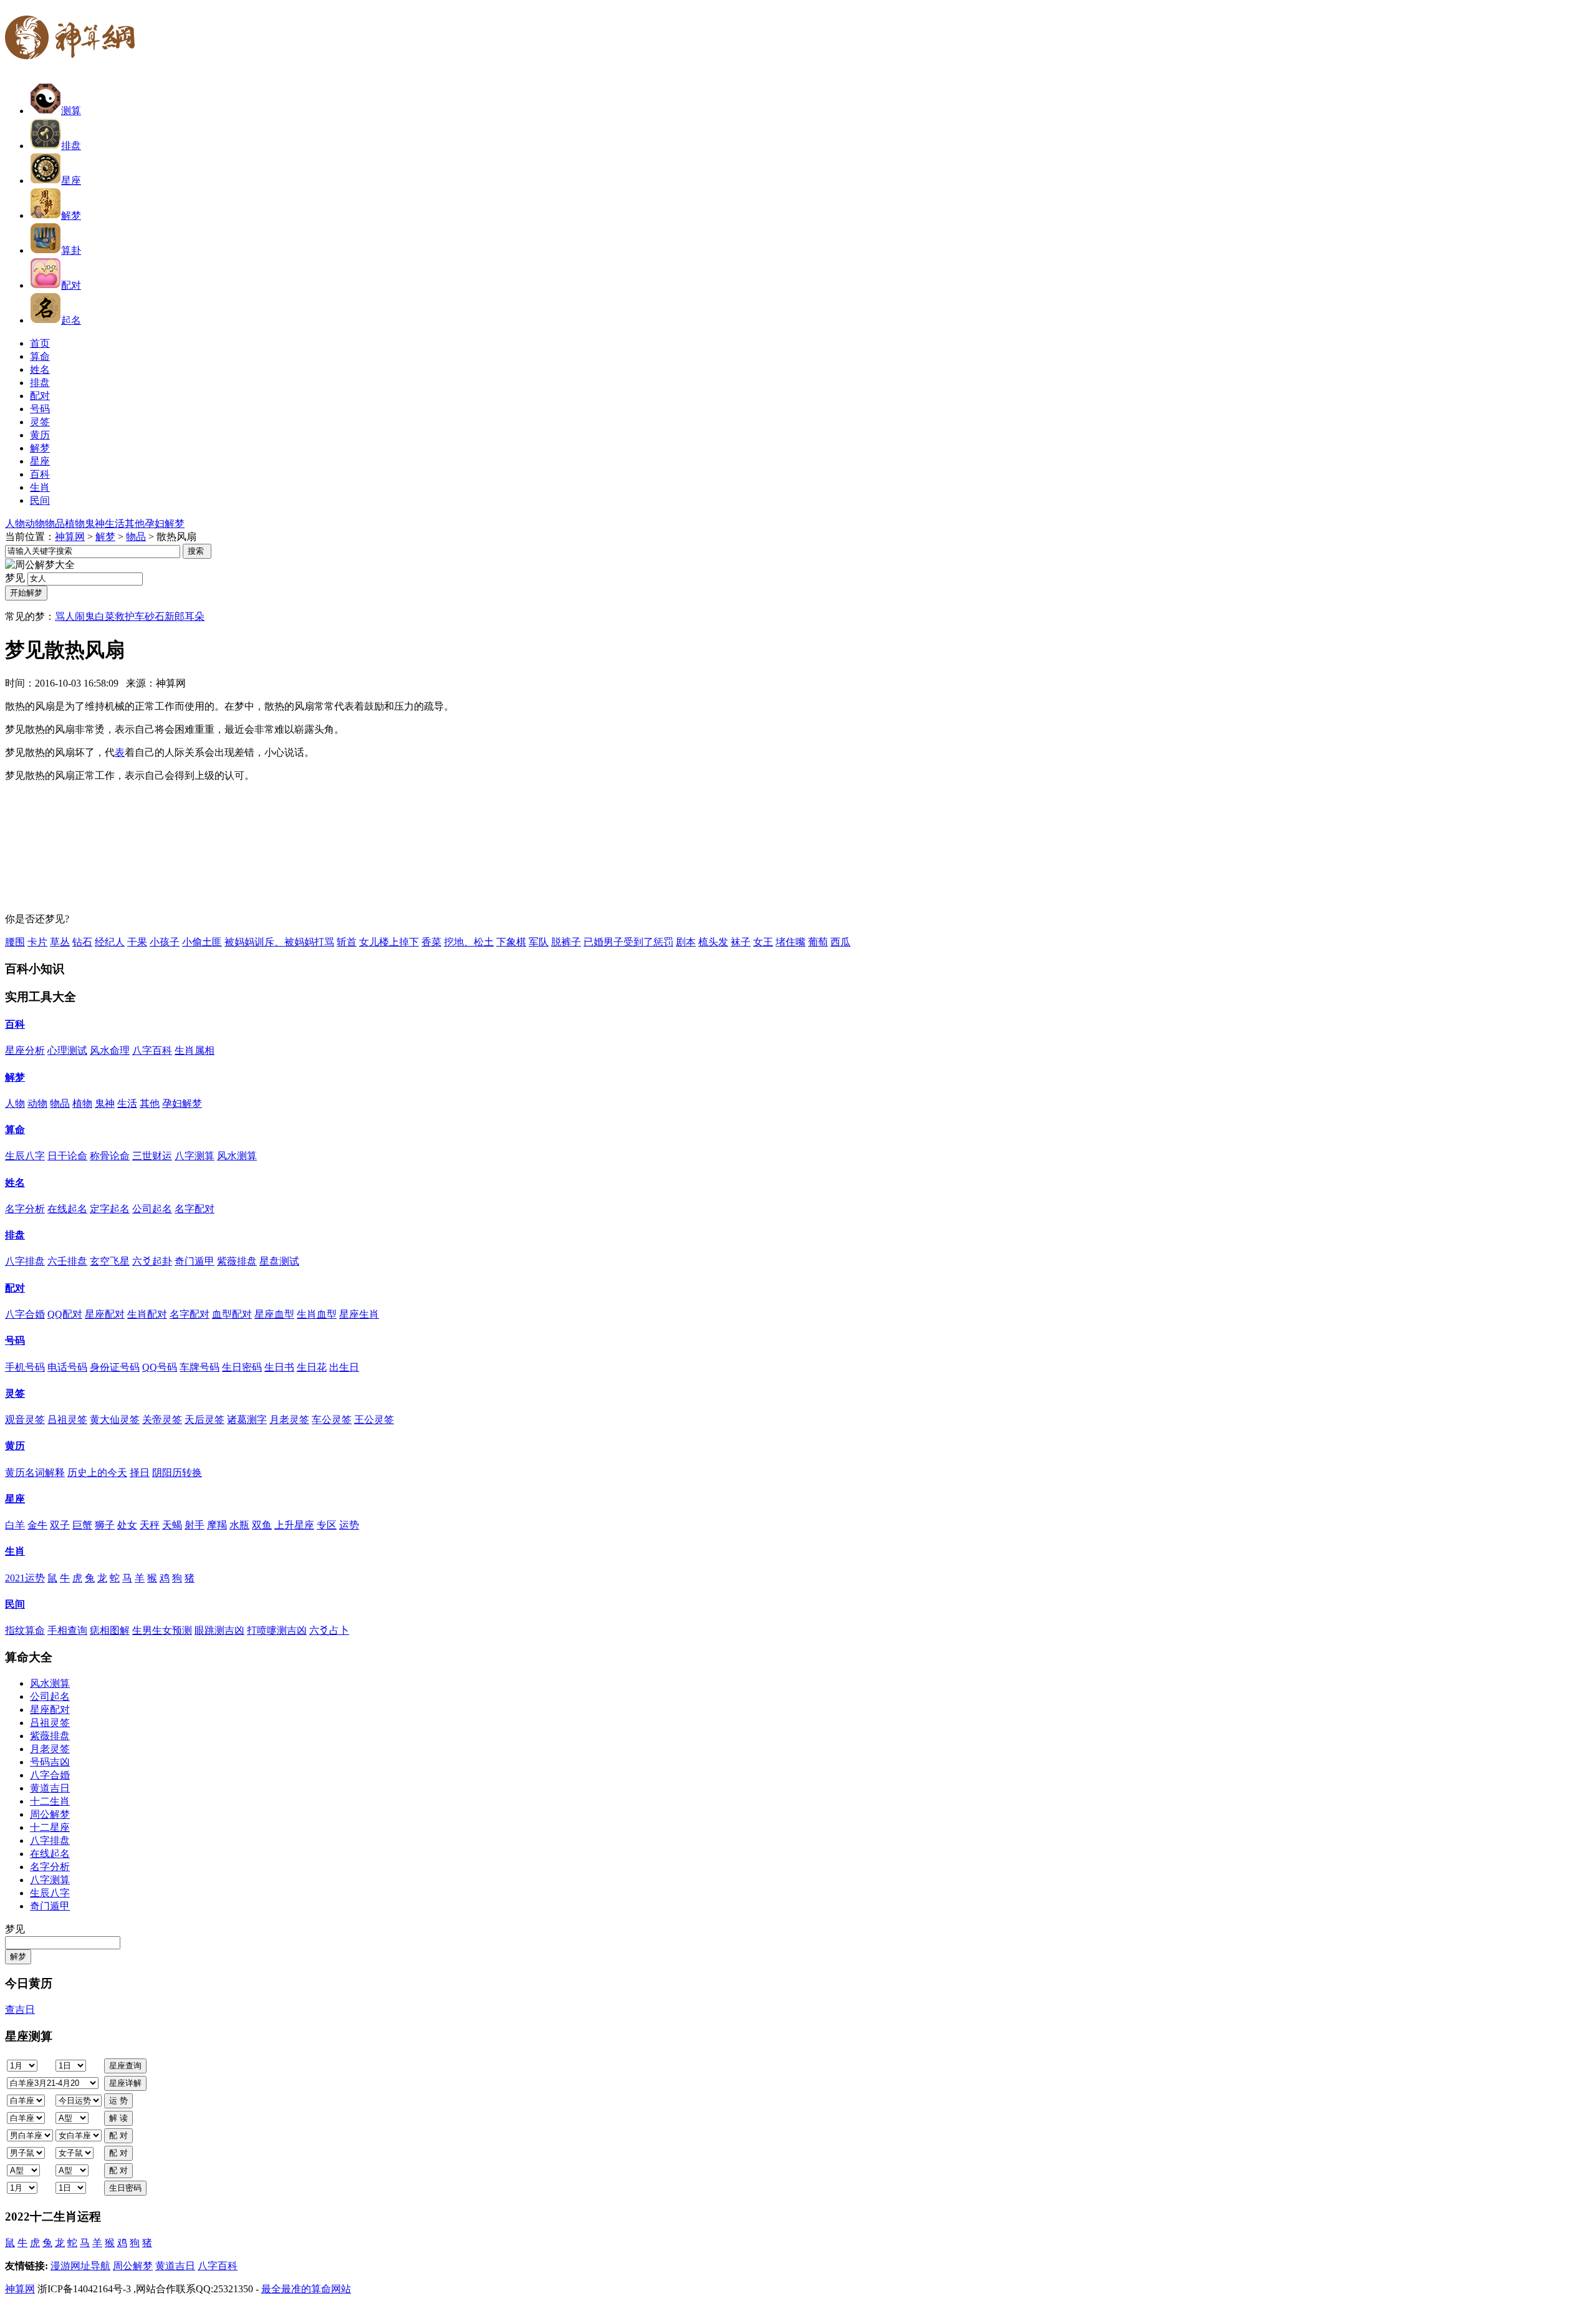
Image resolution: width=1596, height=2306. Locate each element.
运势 (349, 1525)
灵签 (15, 1393)
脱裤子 (566, 942)
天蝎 (172, 1525)
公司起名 (152, 1209)
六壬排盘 (67, 1261)
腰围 (15, 942)
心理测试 (67, 1050)
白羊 (15, 1525)
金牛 (37, 1525)
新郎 (175, 616)
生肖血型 (317, 1314)
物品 (55, 523)
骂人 (65, 616)
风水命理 (110, 1050)
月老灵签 (289, 1420)
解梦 (71, 215)
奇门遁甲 (195, 1261)
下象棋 (511, 942)
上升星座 (294, 1525)
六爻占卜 (329, 1630)
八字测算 (195, 1156)
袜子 (741, 942)
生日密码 (242, 1367)
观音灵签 (25, 1420)
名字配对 (195, 1209)
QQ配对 (65, 1314)
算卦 (71, 250)
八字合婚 (25, 1314)
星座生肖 (359, 1314)
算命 (15, 1130)
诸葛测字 (247, 1420)
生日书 (279, 1367)
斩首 (347, 942)
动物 (35, 523)
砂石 (155, 616)
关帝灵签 (162, 1420)
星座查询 (125, 2066)
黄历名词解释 (35, 1473)
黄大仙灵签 (115, 1420)
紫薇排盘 (237, 1261)
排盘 (71, 146)
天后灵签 (204, 1420)
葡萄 (818, 942)
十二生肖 (50, 1801)
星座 (71, 181)
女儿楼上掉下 (389, 942)
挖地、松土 (469, 942)
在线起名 (67, 1209)
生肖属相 (195, 1050)
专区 (327, 1525)
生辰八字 (25, 1156)
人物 (15, 523)
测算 (71, 111)
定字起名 (110, 1209)
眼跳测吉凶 (219, 1630)
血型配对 (232, 1314)
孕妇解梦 (165, 523)
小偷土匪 (202, 942)
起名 (71, 320)
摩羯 (217, 1525)
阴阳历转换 (177, 1473)
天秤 (150, 1525)
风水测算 (237, 1156)
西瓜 (840, 942)
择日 (140, 1473)
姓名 (15, 1183)
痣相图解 (110, 1630)
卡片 (37, 942)
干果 (137, 942)
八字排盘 (25, 1261)
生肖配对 (147, 1314)
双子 (60, 1525)
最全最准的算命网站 (306, 2289)
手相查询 (67, 1630)
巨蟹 (82, 1525)
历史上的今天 (97, 1473)
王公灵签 (374, 1420)
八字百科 (152, 1050)
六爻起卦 (152, 1261)
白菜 (105, 616)
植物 (75, 523)
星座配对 (105, 1314)
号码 (15, 1340)
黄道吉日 (50, 1788)
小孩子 (165, 942)
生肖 (15, 1551)
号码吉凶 (50, 1762)
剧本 (686, 942)
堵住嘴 (791, 942)
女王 (763, 942)
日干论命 (67, 1156)
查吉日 (20, 2009)
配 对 (118, 2135)
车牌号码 (199, 1367)
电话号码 (67, 1367)
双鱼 (262, 1525)
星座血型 (274, 1314)
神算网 (70, 537)
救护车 (130, 616)
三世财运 (152, 1156)
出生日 (344, 1367)
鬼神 (95, 523)
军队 (539, 942)
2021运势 (25, 1578)
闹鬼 (85, 616)
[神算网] (75, 67)
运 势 (118, 2101)
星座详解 (125, 2083)
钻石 (82, 942)
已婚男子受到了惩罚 (628, 942)
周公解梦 (50, 1814)
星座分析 (25, 1050)
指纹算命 (25, 1630)
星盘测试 (279, 1261)
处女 (127, 1525)
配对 (71, 285)
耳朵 (195, 616)
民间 (15, 1604)
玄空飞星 (110, 1261)
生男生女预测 (162, 1630)
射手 (195, 1525)
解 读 (118, 2118)
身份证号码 (115, 1367)
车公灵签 (332, 1420)
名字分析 (25, 1209)
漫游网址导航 (80, 2266)
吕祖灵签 (67, 1420)
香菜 (431, 942)
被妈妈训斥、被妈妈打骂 (279, 942)
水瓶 (239, 1525)
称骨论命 (110, 1156)
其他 (135, 523)
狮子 (105, 1525)
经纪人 (110, 942)
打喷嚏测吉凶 (277, 1630)
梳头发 (713, 942)
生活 (115, 523)
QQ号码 (160, 1367)
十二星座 (50, 1827)
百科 (15, 1024)
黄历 (15, 1446)
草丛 (60, 942)
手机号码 (25, 1367)
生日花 (312, 1367)
